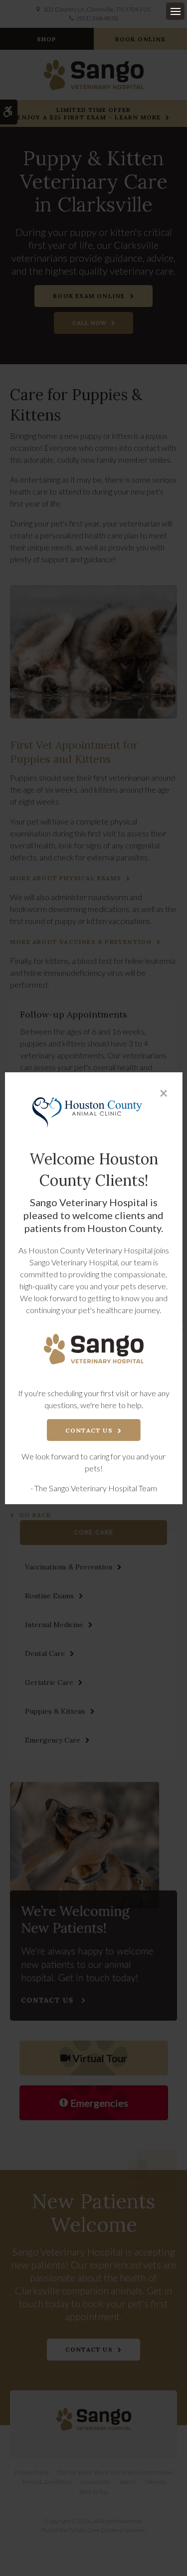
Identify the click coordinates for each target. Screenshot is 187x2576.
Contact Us (89, 1430)
